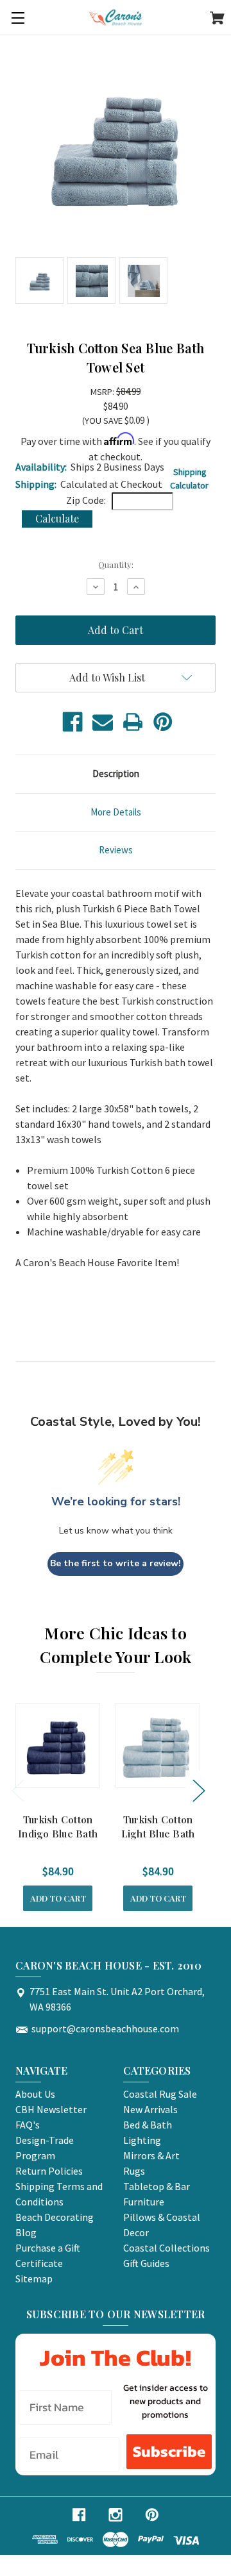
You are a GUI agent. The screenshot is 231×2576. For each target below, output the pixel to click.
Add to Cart (58, 1898)
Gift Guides (146, 2263)
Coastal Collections (167, 2248)
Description (116, 774)
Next (198, 1790)
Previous (17, 1790)
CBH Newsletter (51, 2109)
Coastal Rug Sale (160, 2094)
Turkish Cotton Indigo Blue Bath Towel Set (58, 1834)
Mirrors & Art (151, 2155)
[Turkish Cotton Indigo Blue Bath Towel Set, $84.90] (58, 1746)
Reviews (116, 850)
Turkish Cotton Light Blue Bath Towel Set (158, 1834)
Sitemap (34, 2279)
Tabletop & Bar (157, 2186)
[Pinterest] (163, 722)
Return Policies (49, 2171)
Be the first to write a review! (116, 1563)
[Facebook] (73, 722)
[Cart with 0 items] (217, 20)
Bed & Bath (148, 2125)
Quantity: (116, 565)
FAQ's (28, 2125)
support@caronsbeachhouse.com (105, 2028)
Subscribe (169, 2451)
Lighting (142, 2140)
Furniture (144, 2202)
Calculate (57, 518)
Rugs (134, 2171)
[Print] (133, 722)
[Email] (103, 722)
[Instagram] (116, 2515)
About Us (35, 2094)
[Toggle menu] (18, 18)
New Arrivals (150, 2109)
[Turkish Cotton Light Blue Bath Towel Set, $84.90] (158, 1746)
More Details (116, 812)
